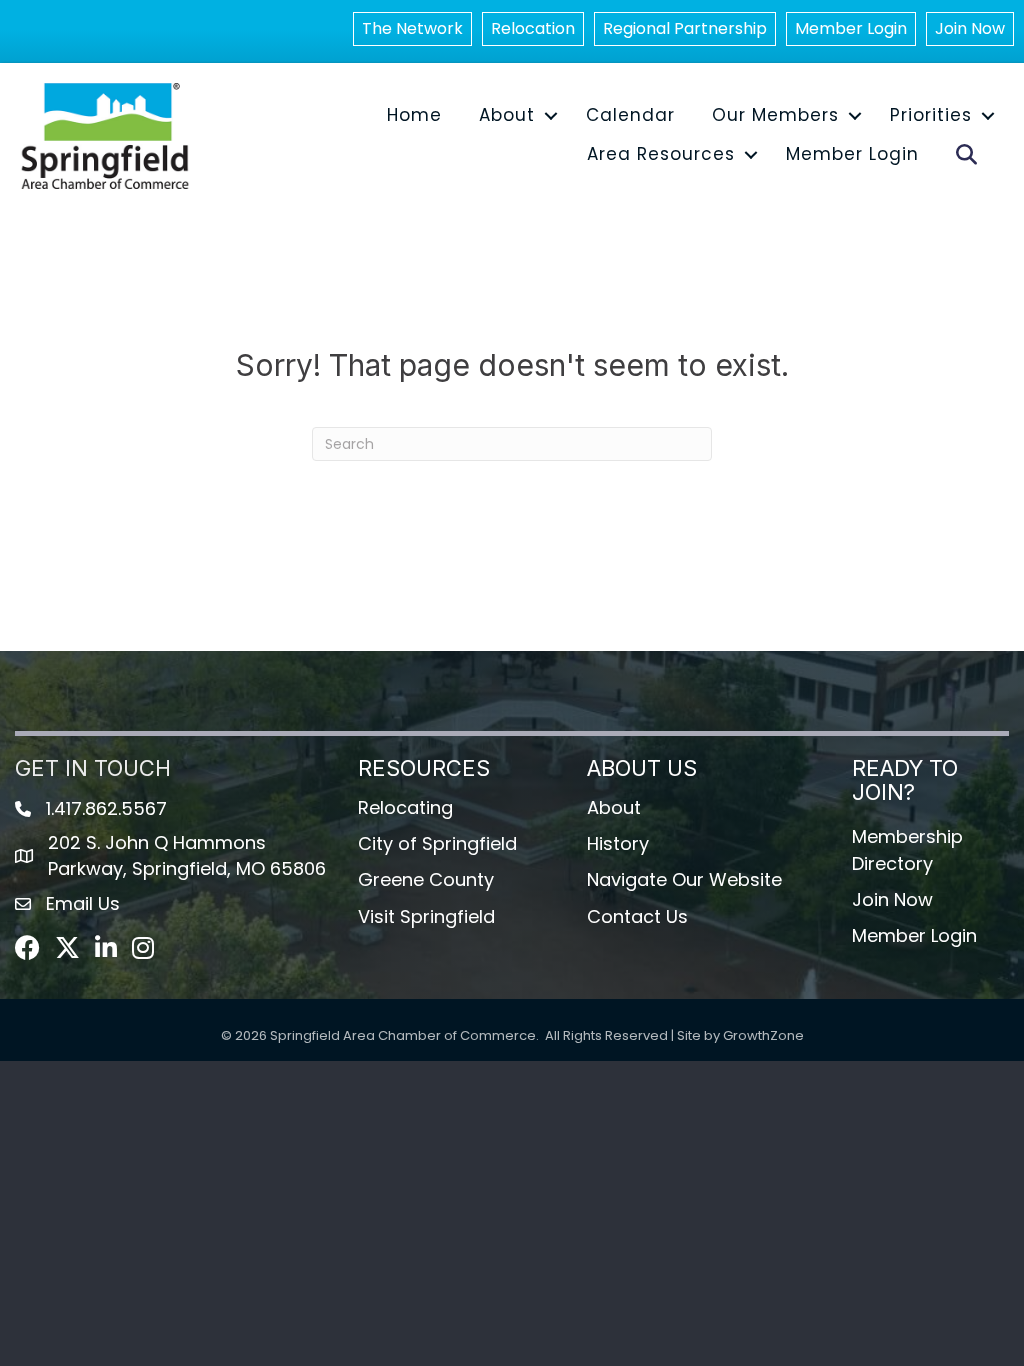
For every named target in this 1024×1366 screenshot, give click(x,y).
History (618, 843)
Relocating (405, 807)
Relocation (533, 28)
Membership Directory (907, 849)
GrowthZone (763, 1035)
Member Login (851, 28)
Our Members (775, 115)
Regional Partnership (685, 28)
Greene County (426, 879)
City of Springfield (437, 843)
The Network (412, 28)
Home (414, 115)
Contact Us (637, 916)
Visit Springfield (426, 916)
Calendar (630, 115)
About (507, 115)
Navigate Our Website (684, 879)
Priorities (931, 115)
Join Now (970, 28)
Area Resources (661, 154)
